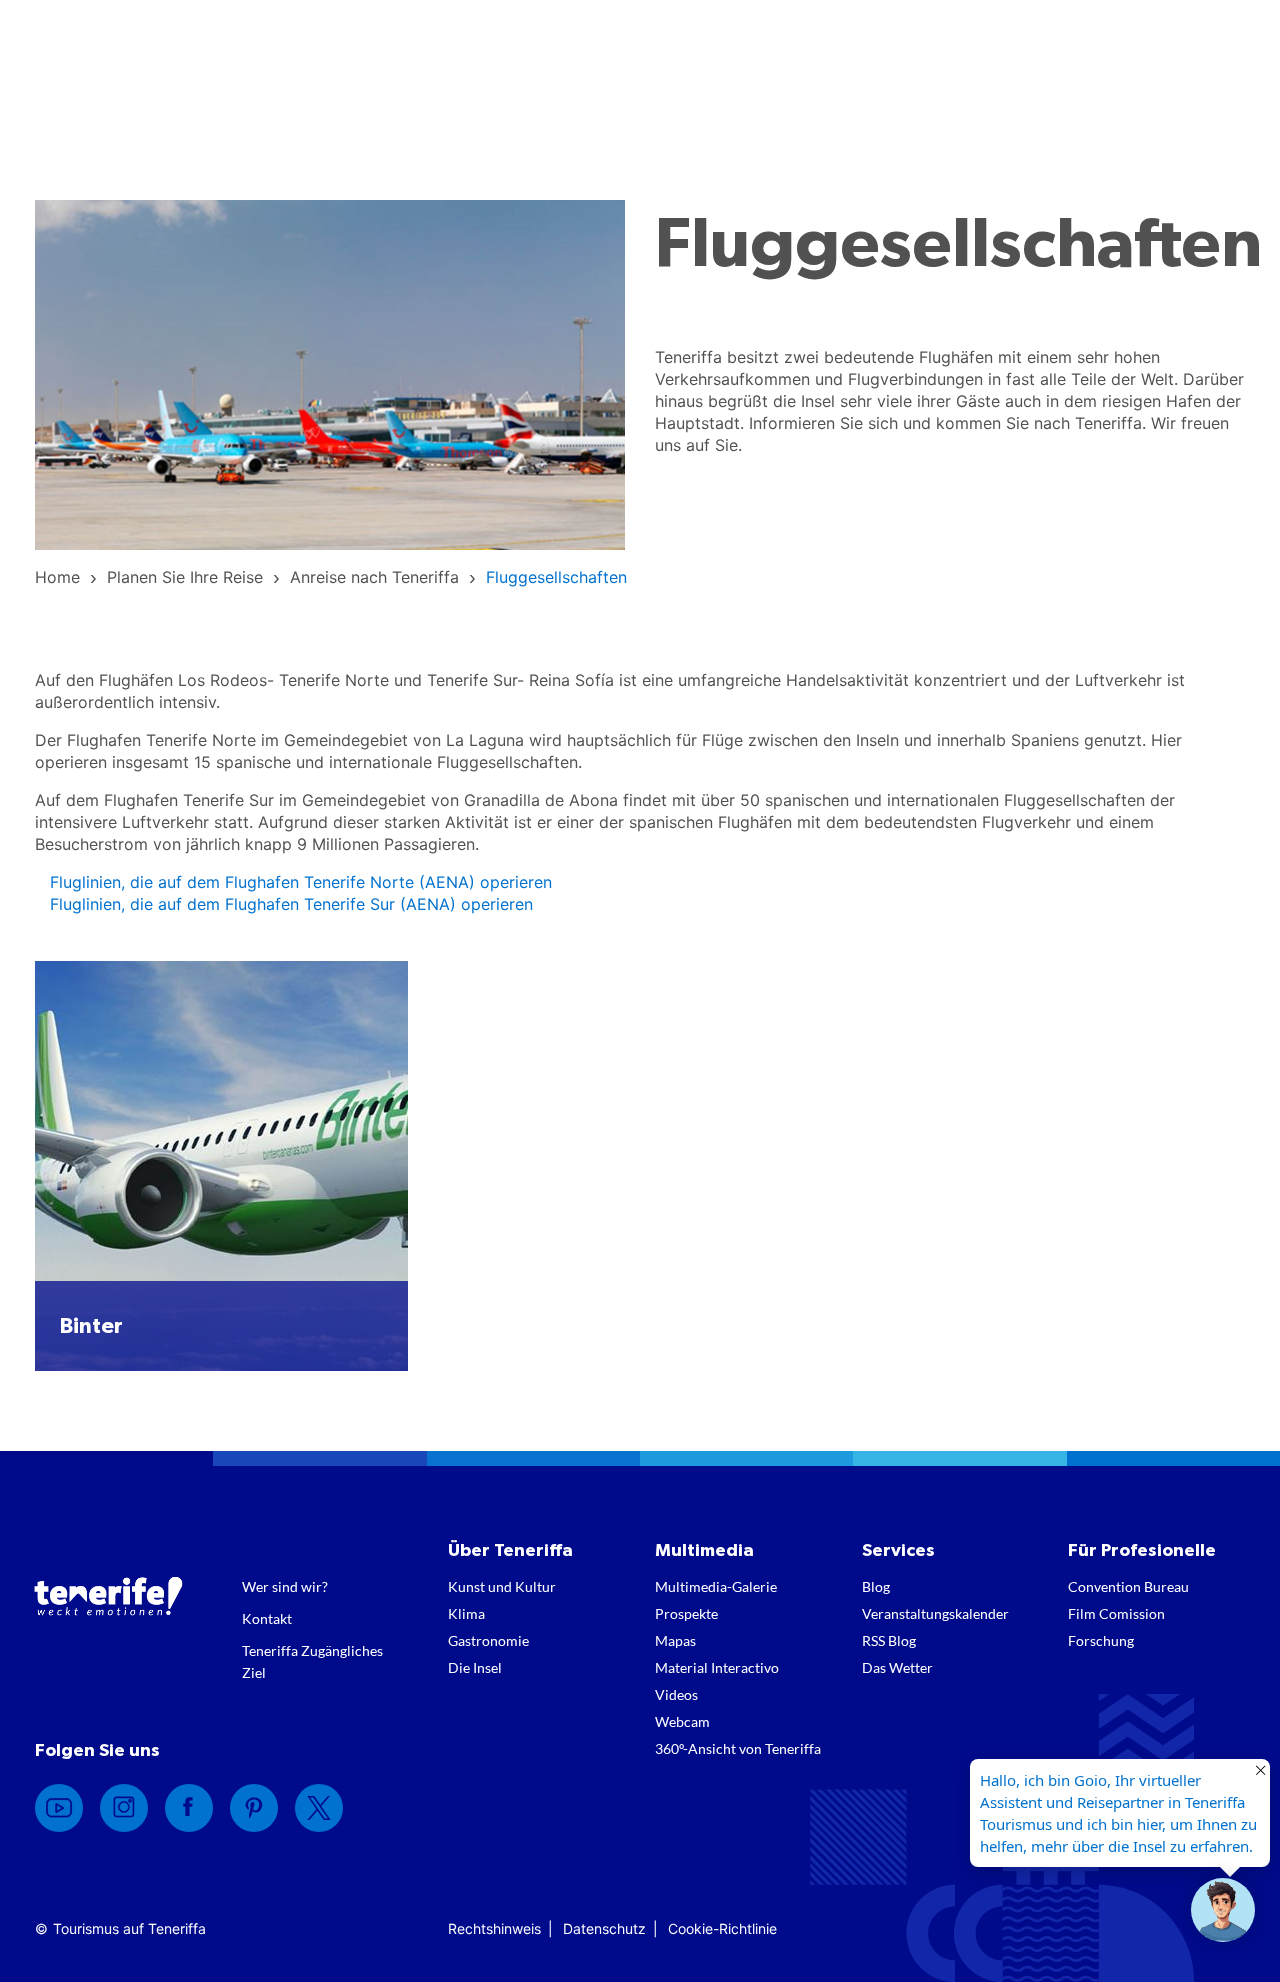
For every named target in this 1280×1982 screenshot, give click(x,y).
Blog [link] (876, 1586)
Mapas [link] (675, 1640)
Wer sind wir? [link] (285, 1586)
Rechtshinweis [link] (494, 1928)
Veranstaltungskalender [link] (935, 1613)
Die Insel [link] (475, 1667)
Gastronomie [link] (488, 1640)
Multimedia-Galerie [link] (716, 1586)
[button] (1223, 1910)
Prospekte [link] (686, 1613)
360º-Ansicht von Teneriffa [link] (738, 1748)
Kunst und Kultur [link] (502, 1586)
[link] (57, 577)
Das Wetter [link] (897, 1667)
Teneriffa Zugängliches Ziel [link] (312, 1661)
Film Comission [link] (1116, 1613)
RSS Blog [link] (889, 1640)
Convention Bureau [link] (1128, 1586)
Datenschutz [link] (604, 1928)
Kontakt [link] (267, 1618)
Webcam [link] (682, 1721)
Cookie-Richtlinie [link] (722, 1928)
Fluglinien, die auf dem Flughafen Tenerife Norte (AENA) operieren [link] (301, 882)
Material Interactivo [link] (717, 1667)
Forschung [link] (1101, 1640)
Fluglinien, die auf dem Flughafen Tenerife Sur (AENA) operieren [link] (291, 904)
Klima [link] (466, 1613)
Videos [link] (676, 1694)
